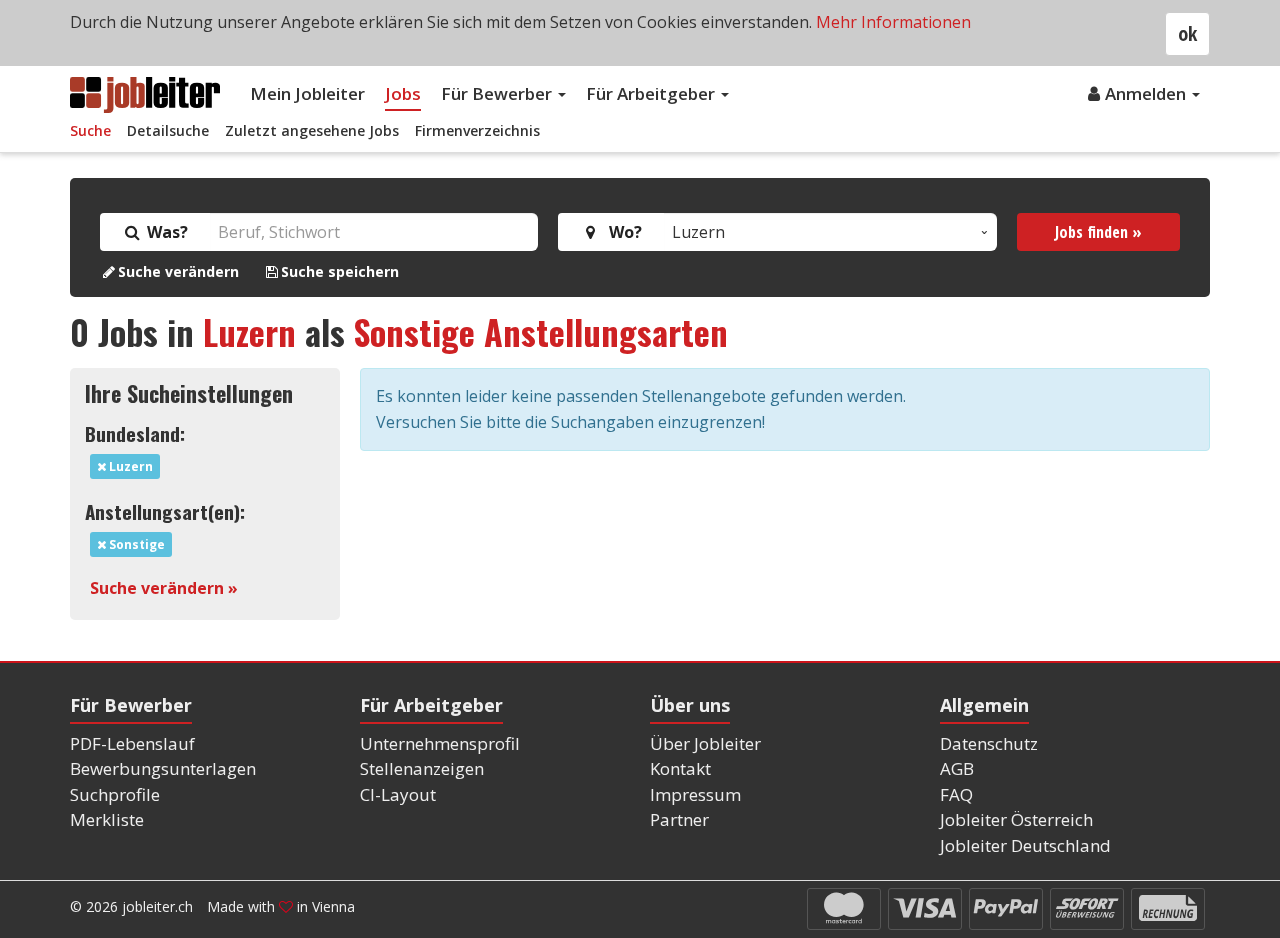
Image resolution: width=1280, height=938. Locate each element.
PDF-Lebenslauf (132, 743)
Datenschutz (989, 743)
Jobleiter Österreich (1016, 819)
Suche (90, 130)
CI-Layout (398, 794)
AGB (957, 768)
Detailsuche (168, 130)
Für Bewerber (498, 93)
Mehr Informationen (893, 22)
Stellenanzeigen (422, 768)
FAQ (956, 794)
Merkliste (107, 819)
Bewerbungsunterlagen (163, 768)
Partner (679, 819)
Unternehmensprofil (440, 743)
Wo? (621, 232)
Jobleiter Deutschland (1025, 845)
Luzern (249, 331)
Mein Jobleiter (307, 93)
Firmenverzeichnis (477, 130)
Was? (165, 232)
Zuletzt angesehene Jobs (312, 130)
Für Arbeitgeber (652, 93)
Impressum (695, 794)
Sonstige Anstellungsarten (541, 331)
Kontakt (680, 768)
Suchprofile (115, 794)
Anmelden (1147, 93)
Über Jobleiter (705, 743)
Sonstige (135, 544)
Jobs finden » (1098, 232)
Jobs (403, 93)
